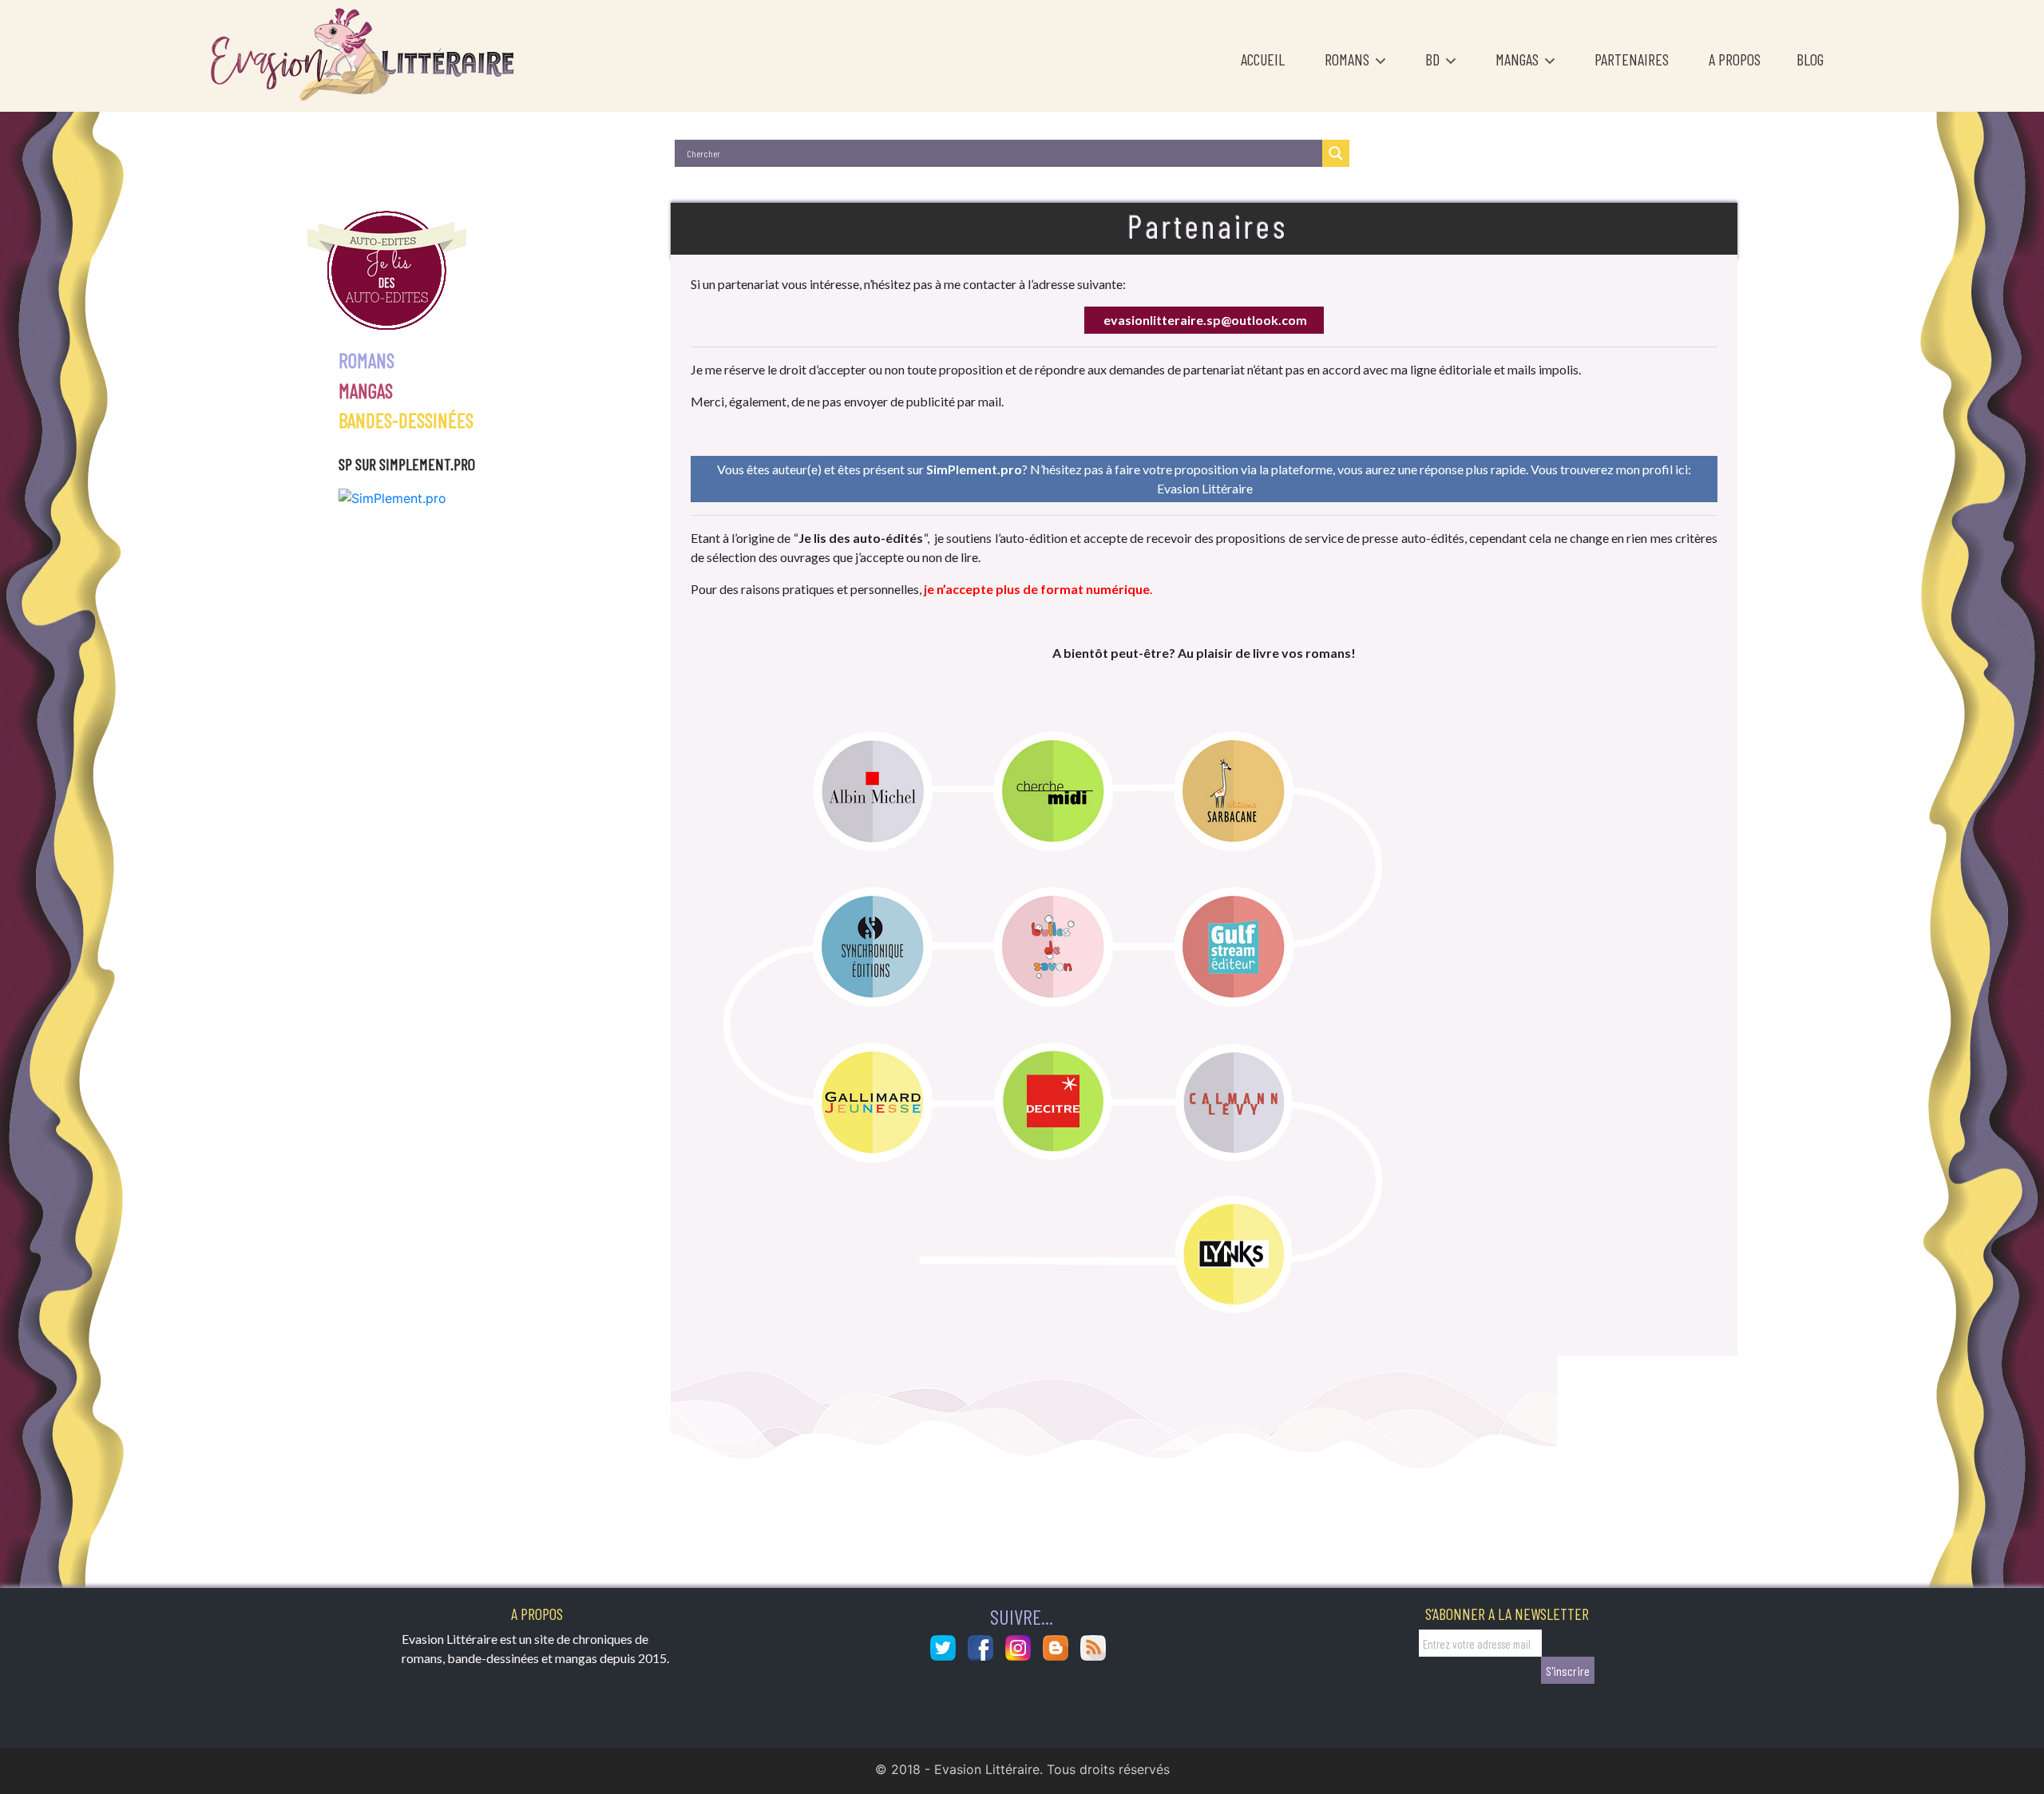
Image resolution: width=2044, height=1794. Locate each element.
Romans (1349, 59)
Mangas (1519, 59)
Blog (1810, 59)
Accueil (1263, 59)
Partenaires (1632, 59)
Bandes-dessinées (406, 420)
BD (1434, 59)
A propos (1735, 59)
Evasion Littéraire (1205, 488)
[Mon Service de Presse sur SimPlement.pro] (392, 497)
